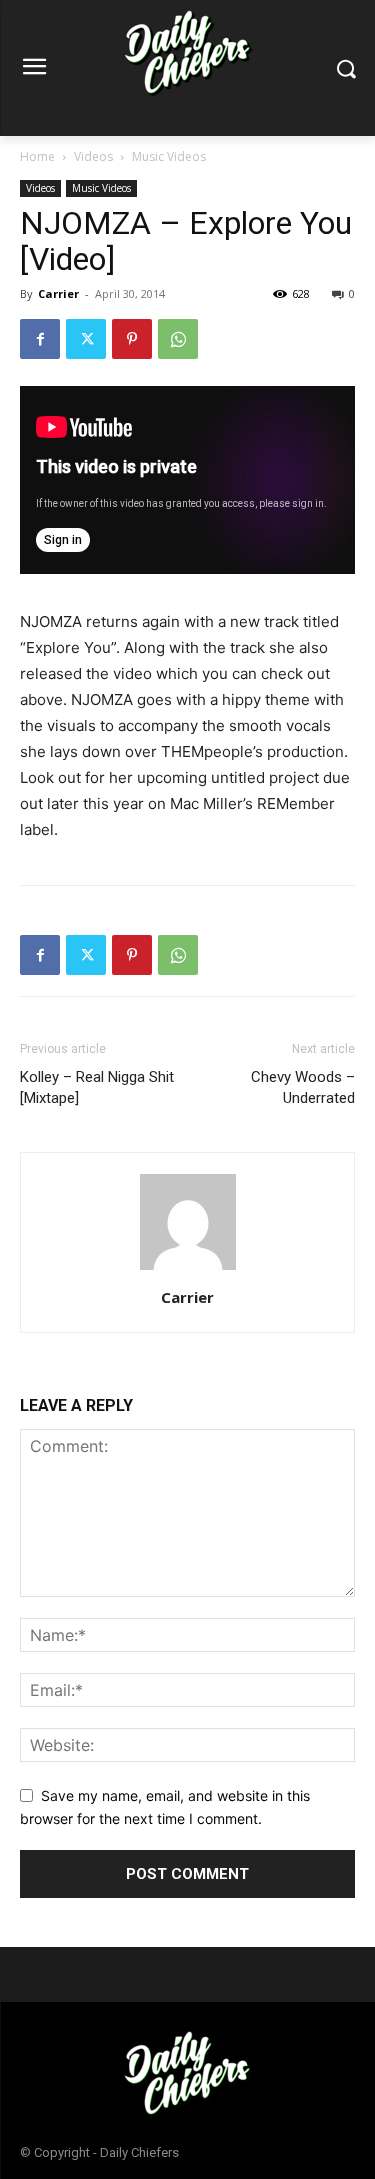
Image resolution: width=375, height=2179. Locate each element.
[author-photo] (188, 1269)
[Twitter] (86, 339)
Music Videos (169, 156)
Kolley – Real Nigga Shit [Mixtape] (97, 1087)
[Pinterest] (132, 339)
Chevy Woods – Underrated (303, 1087)
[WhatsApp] (178, 339)
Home (37, 156)
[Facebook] (40, 339)
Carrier (58, 293)
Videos (93, 156)
